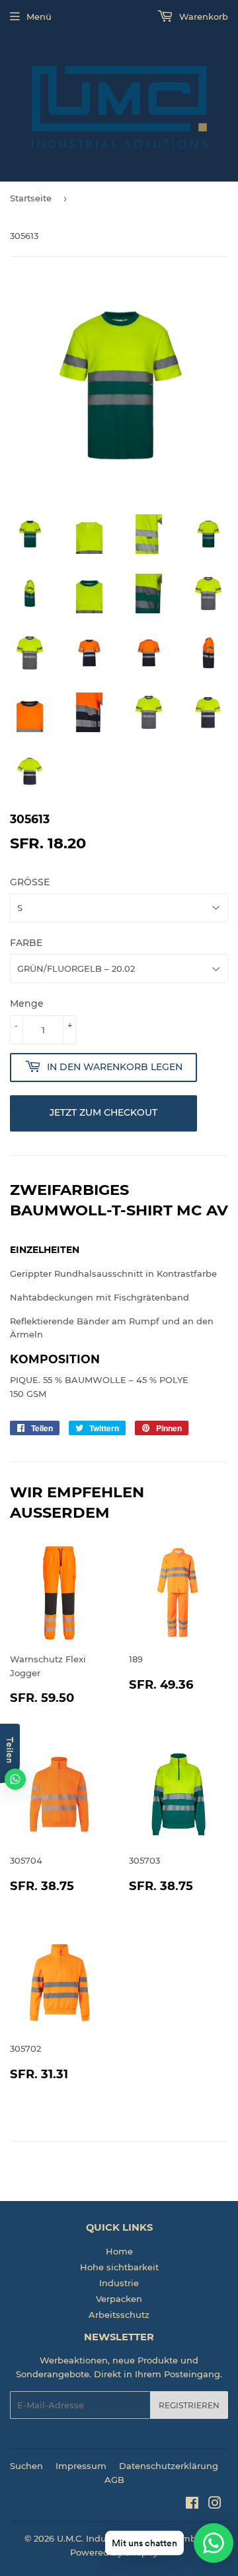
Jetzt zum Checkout (103, 1112)
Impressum (81, 2466)
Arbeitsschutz (119, 2315)
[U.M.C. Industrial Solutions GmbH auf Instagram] (215, 2505)
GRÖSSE (30, 882)
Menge (27, 1003)
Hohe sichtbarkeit (119, 2267)
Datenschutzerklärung (169, 2466)
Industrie (119, 2283)
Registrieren (189, 2405)
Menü (39, 17)
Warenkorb (202, 17)
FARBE (26, 943)
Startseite (31, 198)
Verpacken (119, 2299)
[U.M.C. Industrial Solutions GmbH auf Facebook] (192, 2505)
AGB (114, 2480)
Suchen (26, 2466)
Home (119, 2251)
